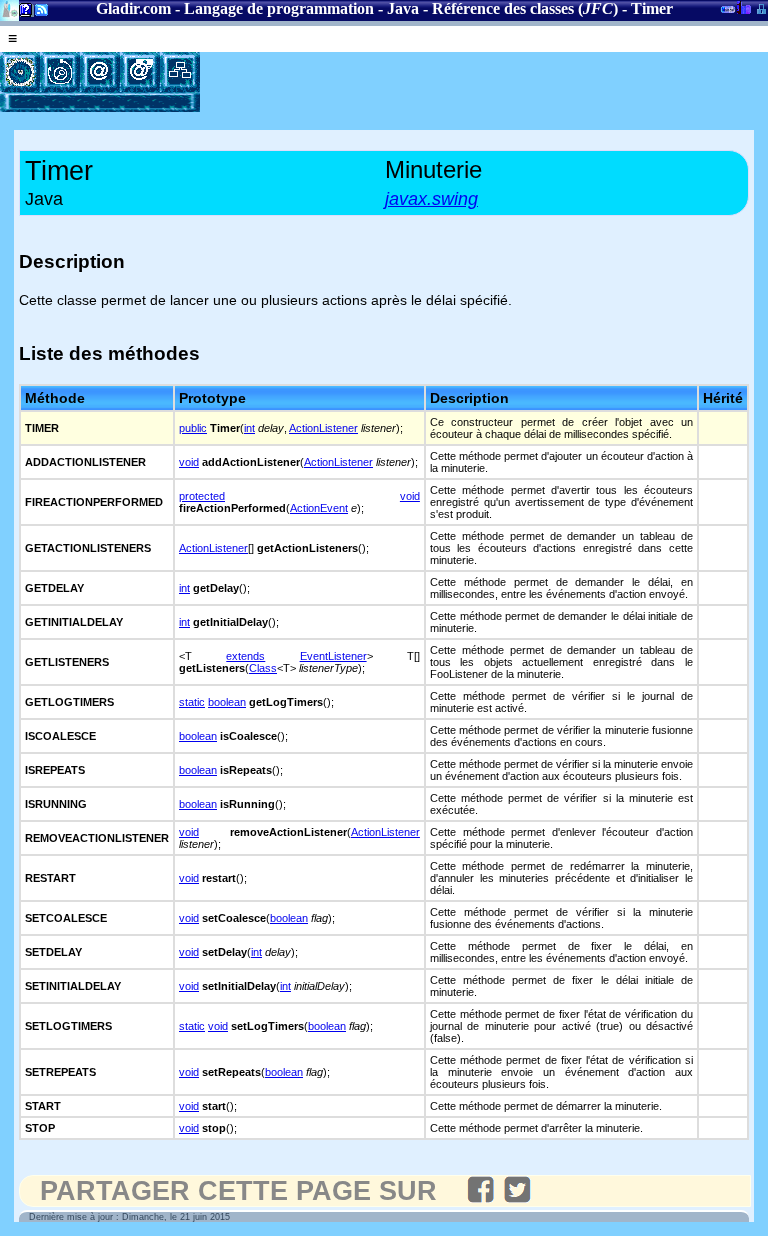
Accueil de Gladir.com (9, 8)
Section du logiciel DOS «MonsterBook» (728, 13)
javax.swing (431, 199)
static (192, 702)
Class (263, 668)
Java (403, 8)
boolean (227, 702)
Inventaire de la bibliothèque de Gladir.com (743, 7)
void (189, 462)
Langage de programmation (279, 8)
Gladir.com (133, 8)
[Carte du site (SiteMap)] (180, 72)
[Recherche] (60, 72)
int (249, 428)
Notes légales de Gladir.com (22, 13)
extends (245, 656)
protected (202, 496)
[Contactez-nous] (100, 72)
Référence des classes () (525, 8)
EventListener (333, 656)
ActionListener (323, 428)
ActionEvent (319, 508)
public (193, 428)
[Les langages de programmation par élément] (20, 72)
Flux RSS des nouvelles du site (37, 13)
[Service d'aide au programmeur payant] (140, 72)
